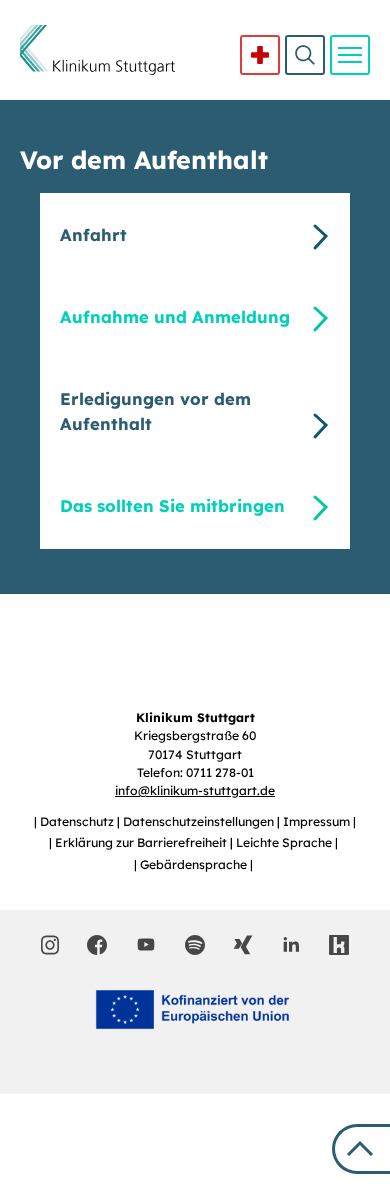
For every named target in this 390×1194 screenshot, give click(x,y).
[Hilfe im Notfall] (260, 55)
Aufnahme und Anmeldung (175, 316)
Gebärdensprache (195, 864)
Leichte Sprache (285, 842)
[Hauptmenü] (350, 55)
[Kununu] (339, 945)
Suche (305, 55)
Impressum (318, 821)
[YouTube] (146, 944)
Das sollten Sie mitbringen (172, 505)
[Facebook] (97, 945)
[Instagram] (50, 945)
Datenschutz (78, 821)
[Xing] (243, 945)
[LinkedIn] (291, 945)
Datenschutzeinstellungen (200, 821)
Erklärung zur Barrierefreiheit (142, 842)
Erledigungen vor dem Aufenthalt (155, 411)
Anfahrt (93, 234)
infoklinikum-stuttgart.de (195, 790)
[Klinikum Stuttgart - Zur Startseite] (97, 50)
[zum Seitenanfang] (361, 1149)
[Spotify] (195, 945)
